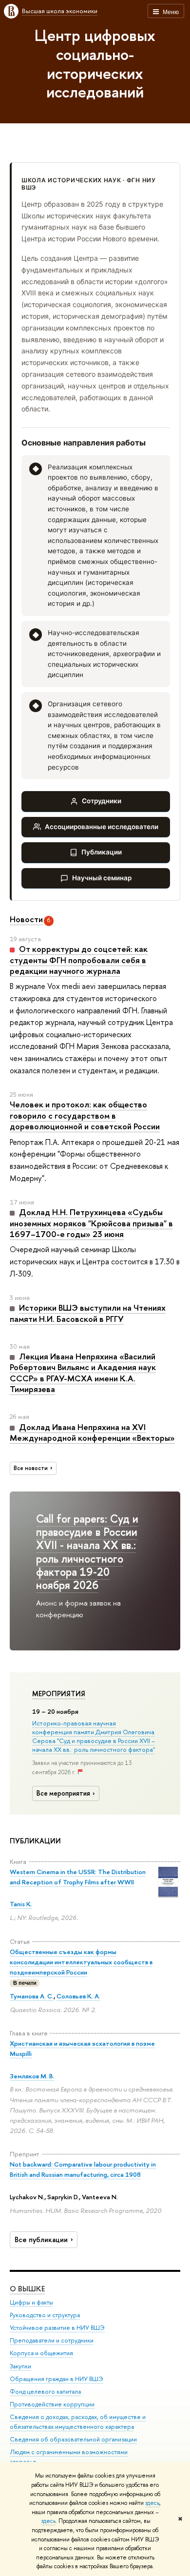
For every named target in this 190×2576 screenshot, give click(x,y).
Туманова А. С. (32, 1996)
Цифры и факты (31, 2302)
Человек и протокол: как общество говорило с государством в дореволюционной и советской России (85, 1115)
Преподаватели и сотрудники (52, 2340)
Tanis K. (21, 1904)
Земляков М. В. (32, 2076)
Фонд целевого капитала (45, 2392)
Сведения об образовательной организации (73, 2439)
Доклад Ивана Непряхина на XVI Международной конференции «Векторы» (92, 1432)
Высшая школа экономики (60, 11)
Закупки (20, 2366)
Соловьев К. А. (78, 1996)
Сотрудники (102, 801)
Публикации (102, 852)
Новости (26, 919)
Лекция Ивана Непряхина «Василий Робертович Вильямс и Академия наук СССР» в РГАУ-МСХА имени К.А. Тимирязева (83, 1373)
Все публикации (41, 2240)
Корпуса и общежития (41, 2353)
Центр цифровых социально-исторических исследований (95, 63)
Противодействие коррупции (52, 2404)
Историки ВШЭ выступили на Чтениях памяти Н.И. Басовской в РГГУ (88, 1313)
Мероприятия (59, 1694)
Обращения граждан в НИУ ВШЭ (57, 2379)
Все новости (31, 1468)
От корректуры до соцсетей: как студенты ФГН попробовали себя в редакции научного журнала (79, 960)
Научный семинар (102, 878)
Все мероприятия (63, 1793)
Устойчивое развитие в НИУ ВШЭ (57, 2328)
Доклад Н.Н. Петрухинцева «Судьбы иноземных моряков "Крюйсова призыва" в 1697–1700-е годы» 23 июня (91, 1223)
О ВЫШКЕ (27, 2289)
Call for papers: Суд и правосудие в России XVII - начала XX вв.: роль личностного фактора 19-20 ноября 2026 (87, 1552)
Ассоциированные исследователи (102, 827)
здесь (152, 2503)
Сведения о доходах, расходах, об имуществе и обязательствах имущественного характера (78, 2422)
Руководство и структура (45, 2315)
